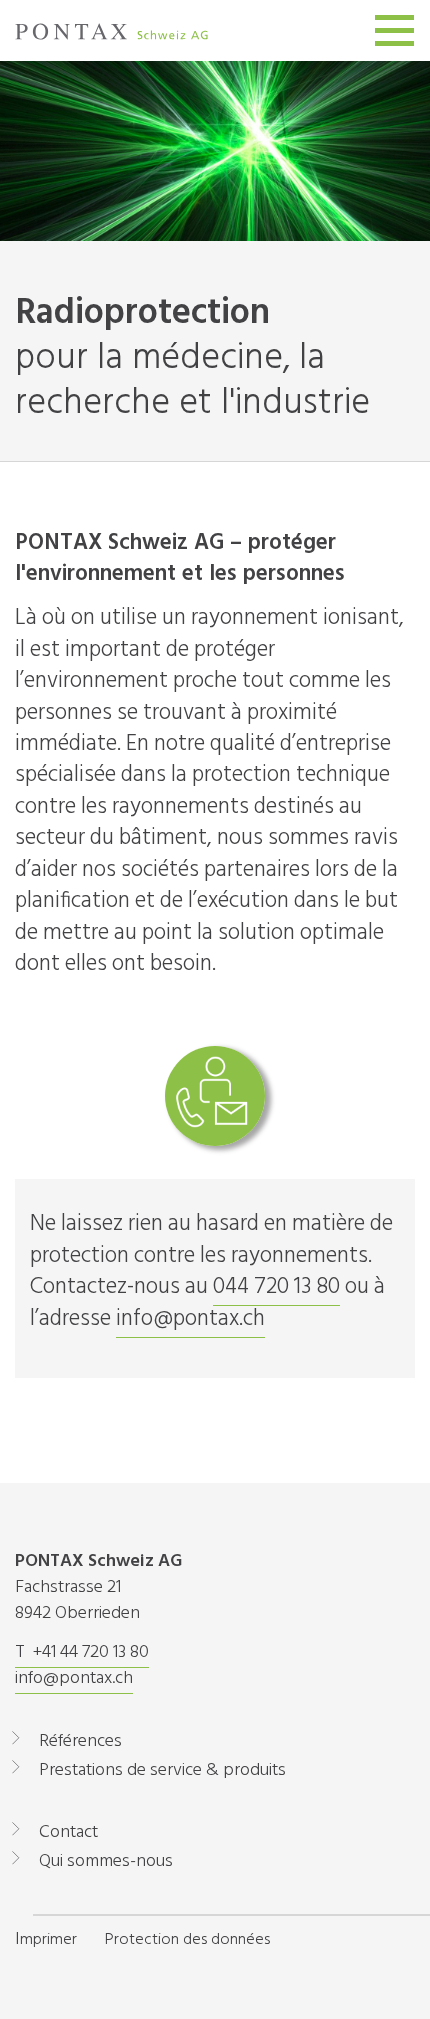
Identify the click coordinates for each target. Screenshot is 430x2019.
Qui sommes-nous (106, 1861)
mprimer (48, 1940)
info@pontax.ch (190, 1319)
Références (80, 1741)
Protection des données (187, 1940)
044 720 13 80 (276, 1287)
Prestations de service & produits (162, 1770)
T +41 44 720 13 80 (82, 1652)
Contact (68, 1832)
